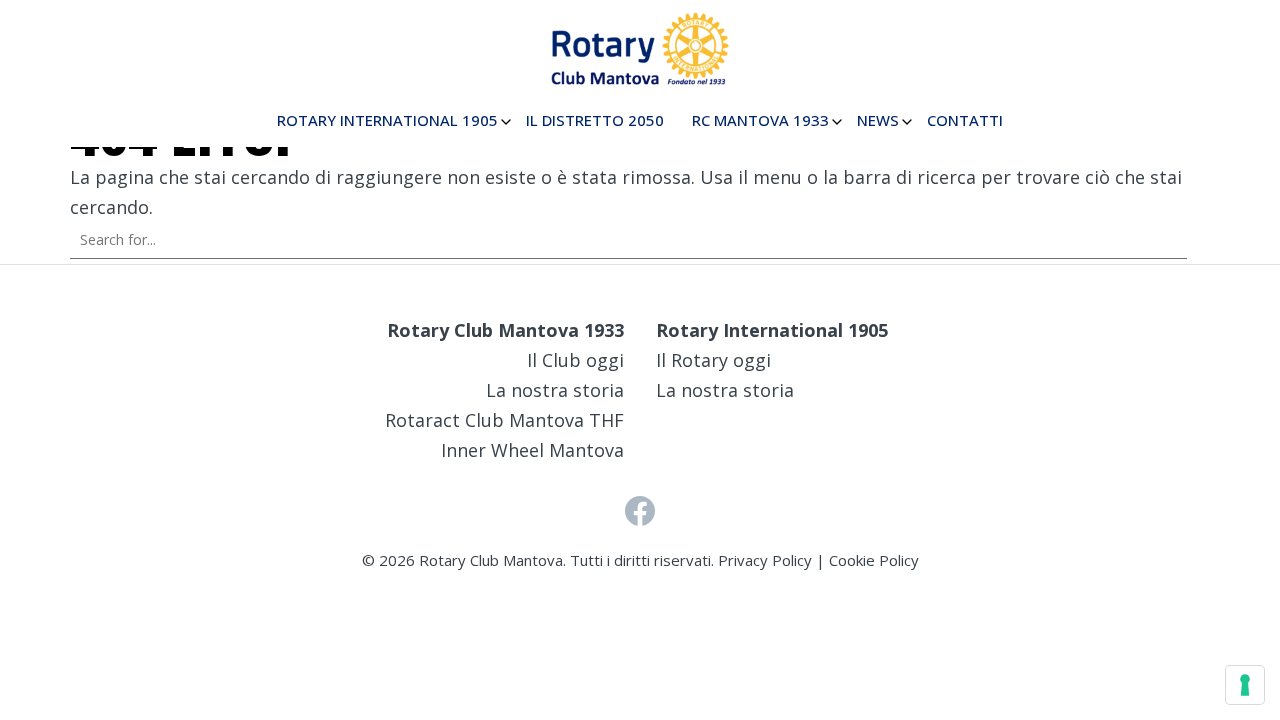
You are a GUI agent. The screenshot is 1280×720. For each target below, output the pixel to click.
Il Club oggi (575, 360)
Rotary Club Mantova (491, 560)
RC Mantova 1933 (760, 120)
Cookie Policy (874, 560)
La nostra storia (555, 390)
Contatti (965, 120)
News (878, 120)
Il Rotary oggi (713, 360)
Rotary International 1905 (387, 120)
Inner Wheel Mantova (532, 450)
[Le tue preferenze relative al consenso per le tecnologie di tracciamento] (1245, 685)
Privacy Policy (765, 560)
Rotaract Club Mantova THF (504, 420)
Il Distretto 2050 (595, 120)
